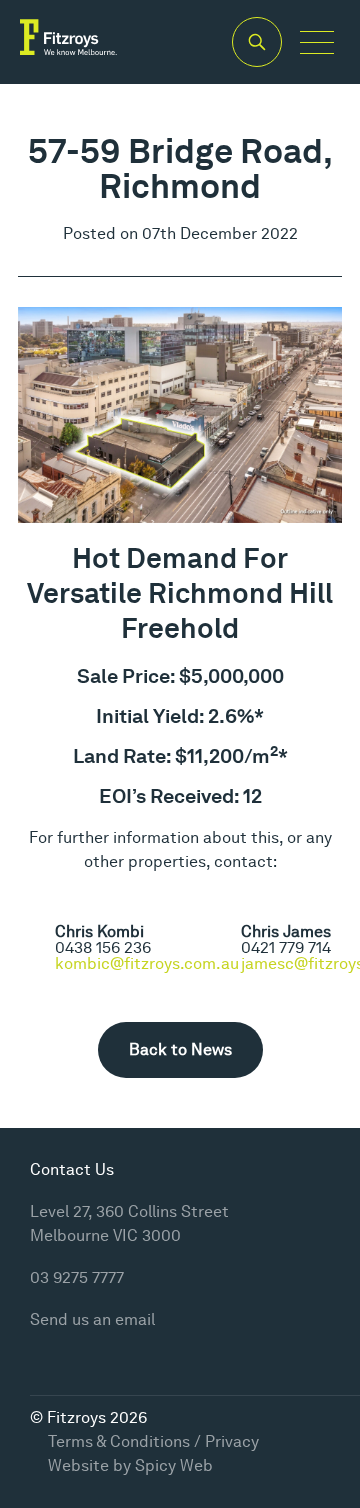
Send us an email (92, 1319)
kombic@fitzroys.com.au (147, 963)
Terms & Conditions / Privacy (153, 1441)
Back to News (180, 1049)
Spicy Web (174, 1465)
